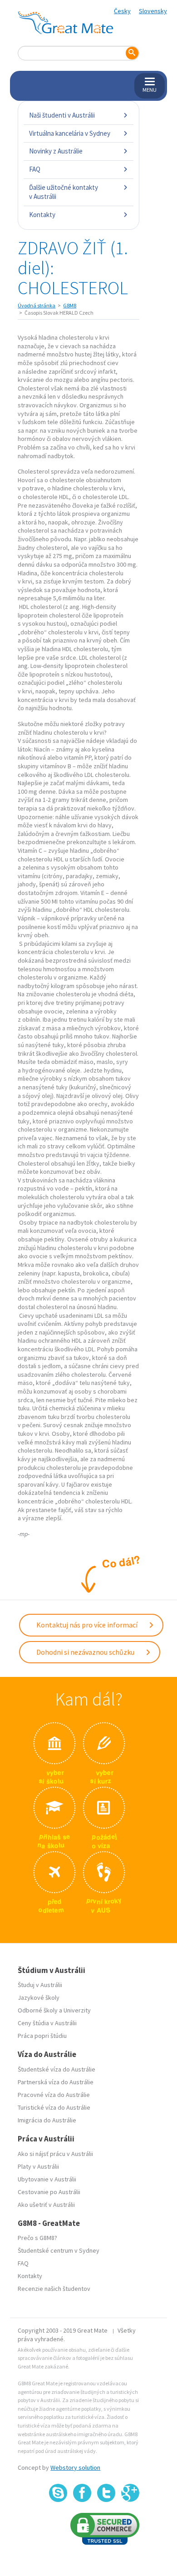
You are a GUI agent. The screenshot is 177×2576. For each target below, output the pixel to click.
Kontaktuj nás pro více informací (88, 1625)
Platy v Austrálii (38, 2166)
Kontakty (42, 215)
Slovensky (153, 11)
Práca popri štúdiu (42, 2036)
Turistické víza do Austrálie (54, 2107)
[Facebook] (82, 2493)
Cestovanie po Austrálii (49, 2192)
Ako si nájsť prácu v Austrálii (55, 2154)
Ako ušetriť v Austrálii (46, 2205)
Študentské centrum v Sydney (59, 2250)
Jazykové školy (39, 1998)
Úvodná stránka (37, 305)
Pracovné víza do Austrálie (54, 2095)
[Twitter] (106, 2493)
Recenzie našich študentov (54, 2289)
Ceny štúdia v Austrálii (47, 2023)
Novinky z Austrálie (56, 151)
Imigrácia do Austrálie (47, 2120)
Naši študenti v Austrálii (62, 115)
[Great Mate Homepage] (65, 23)
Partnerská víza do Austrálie (56, 2082)
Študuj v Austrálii (40, 1985)
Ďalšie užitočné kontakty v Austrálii (64, 192)
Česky (122, 11)
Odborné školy (38, 2010)
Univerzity (77, 2010)
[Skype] (58, 2493)
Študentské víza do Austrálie (57, 2069)
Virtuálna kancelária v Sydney (70, 133)
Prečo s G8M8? (37, 2238)
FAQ (35, 169)
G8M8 (70, 305)
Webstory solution (75, 2467)
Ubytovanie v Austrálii (47, 2179)
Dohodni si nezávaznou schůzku (86, 1652)
